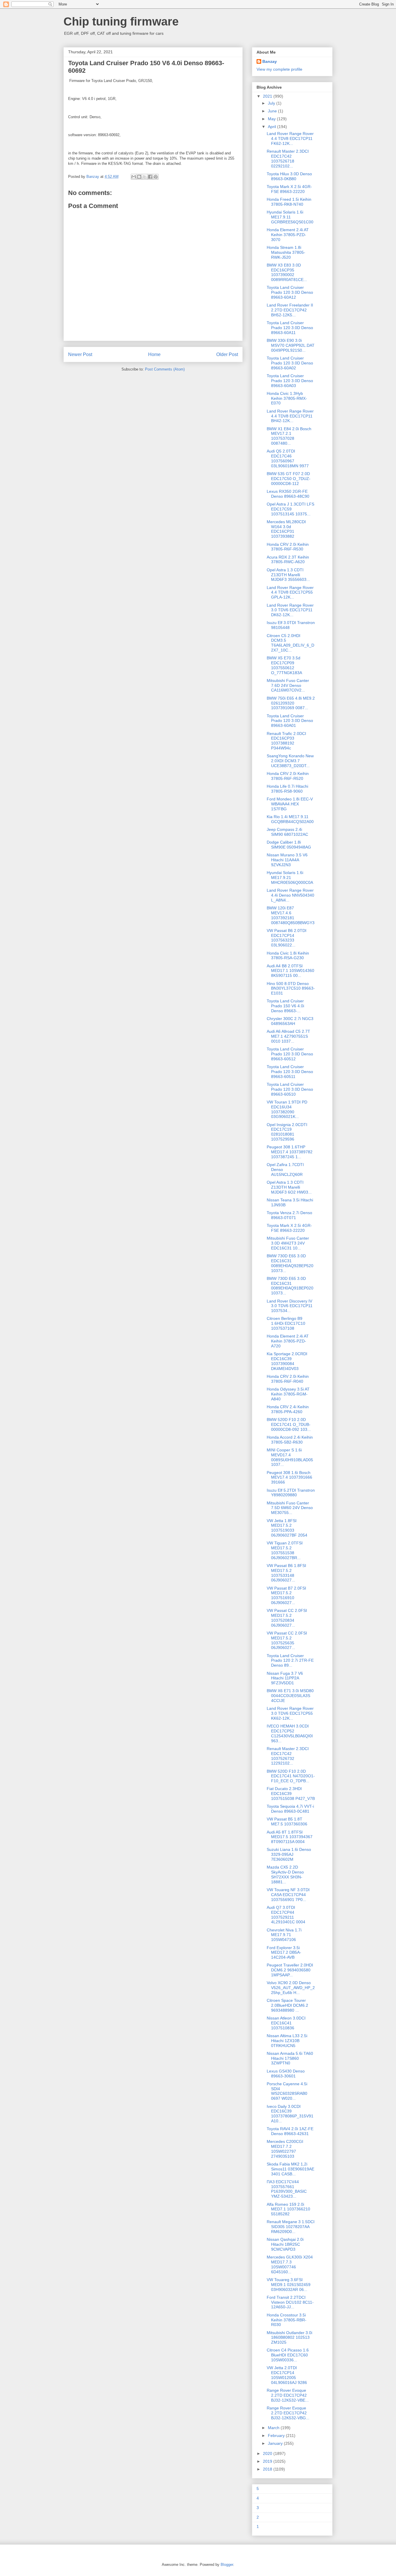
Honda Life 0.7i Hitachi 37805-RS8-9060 (287, 789)
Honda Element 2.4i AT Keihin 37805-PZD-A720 (288, 1341)
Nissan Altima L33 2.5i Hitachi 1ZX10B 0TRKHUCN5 (287, 2041)
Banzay (270, 61)
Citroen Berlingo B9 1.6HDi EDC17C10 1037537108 (286, 1323)
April (273, 127)
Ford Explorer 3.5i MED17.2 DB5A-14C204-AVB (284, 1953)
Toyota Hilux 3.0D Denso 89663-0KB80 (289, 176)
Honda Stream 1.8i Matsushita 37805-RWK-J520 (286, 252)
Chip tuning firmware (121, 21)
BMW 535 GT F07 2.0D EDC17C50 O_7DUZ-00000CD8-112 (289, 479)
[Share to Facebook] (150, 177)
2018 (268, 2469)
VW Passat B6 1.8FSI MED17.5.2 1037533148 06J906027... (286, 1573)
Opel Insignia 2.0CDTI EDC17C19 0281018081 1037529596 (287, 1132)
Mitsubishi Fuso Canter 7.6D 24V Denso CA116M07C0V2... (288, 685)
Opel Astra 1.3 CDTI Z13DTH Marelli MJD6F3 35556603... (288, 575)
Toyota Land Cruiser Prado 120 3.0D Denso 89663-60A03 (290, 381)
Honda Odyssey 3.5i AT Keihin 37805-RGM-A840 (288, 1394)
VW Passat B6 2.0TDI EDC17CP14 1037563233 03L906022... (287, 938)
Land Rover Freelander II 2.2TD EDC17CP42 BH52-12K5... (290, 310)
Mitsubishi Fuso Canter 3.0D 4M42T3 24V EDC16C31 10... (288, 1243)
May (272, 119)
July (272, 103)
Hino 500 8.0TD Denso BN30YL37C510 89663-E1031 (291, 988)
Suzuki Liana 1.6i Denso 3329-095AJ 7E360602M (289, 1854)
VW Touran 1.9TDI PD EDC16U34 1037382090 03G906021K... (287, 1109)
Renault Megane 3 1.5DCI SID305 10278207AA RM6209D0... (291, 2227)
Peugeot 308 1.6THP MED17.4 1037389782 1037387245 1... (290, 1152)
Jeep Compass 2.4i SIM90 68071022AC (287, 832)
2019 (268, 2461)
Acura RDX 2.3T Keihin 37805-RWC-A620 (288, 560)
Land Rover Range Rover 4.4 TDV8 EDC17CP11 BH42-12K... (290, 416)
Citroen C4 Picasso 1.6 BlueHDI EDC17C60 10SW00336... (288, 2355)
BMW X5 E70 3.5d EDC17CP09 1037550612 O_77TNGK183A (284, 665)
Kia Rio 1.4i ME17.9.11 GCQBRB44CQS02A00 (290, 819)
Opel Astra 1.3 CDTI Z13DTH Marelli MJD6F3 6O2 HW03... (289, 1187)
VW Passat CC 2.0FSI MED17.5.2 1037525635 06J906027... (287, 1640)
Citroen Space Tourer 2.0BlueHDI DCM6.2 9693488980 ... (287, 2005)
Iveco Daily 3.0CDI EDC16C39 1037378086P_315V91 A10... (290, 2114)
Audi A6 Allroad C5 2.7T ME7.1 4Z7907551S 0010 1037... (288, 1036)
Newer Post (80, 354)
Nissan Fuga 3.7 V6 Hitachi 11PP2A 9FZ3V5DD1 (285, 1678)
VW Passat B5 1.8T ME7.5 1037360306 (287, 1821)
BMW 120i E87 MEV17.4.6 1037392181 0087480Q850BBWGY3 (291, 915)
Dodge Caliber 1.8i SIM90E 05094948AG (289, 845)
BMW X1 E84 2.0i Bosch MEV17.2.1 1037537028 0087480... (289, 436)
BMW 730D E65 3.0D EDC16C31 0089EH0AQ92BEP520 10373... (290, 1263)
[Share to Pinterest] (156, 177)
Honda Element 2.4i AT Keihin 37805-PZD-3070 (288, 235)
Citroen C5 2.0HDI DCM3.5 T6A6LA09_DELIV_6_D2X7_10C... (290, 643)
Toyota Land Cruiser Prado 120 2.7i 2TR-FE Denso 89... (290, 1661)
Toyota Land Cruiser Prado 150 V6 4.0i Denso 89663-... (285, 1006)
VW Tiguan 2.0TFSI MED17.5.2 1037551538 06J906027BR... (285, 1550)
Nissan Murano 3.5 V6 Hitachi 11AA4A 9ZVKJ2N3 (287, 860)
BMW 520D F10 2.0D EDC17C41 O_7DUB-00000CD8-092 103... (289, 1424)
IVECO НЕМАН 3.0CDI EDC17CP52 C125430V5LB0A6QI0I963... (290, 1733)
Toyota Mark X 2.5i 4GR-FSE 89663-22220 (289, 189)
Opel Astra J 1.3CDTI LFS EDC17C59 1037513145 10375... (290, 509)
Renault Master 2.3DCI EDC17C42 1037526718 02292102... (288, 158)
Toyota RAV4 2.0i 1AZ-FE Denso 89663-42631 (290, 2131)
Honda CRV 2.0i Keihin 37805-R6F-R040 (288, 1379)
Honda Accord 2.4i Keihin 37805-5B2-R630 (290, 1440)
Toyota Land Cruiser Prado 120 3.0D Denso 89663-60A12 (290, 292)
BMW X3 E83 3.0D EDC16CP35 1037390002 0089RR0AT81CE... (287, 272)
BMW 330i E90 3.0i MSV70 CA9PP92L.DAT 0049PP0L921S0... (291, 345)
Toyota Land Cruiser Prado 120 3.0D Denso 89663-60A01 (290, 721)
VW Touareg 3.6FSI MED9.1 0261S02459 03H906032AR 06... (289, 2285)
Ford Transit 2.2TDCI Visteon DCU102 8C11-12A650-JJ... (290, 2302)
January (276, 2443)
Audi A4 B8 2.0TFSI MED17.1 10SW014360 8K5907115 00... (290, 971)
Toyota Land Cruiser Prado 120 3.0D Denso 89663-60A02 (290, 363)
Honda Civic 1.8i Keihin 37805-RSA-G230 (288, 956)
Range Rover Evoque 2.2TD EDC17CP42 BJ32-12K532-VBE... (288, 2395)
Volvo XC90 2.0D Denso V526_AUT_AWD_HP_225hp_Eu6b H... (291, 1988)
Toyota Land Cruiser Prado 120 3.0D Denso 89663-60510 (290, 1089)
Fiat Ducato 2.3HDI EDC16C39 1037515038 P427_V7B (291, 1794)
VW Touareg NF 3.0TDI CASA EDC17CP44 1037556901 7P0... (288, 1895)
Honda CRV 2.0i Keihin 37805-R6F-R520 (288, 776)
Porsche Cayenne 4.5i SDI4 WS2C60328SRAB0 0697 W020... (287, 2091)
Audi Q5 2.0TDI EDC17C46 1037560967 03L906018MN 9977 (288, 458)
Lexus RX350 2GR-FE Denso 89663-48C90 (288, 494)
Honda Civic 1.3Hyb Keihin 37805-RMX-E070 (287, 398)
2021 (268, 96)
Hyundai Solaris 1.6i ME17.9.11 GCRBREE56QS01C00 (290, 217)
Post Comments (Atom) (165, 369)
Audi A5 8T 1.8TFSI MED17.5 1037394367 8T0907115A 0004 (290, 1837)
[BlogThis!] (139, 177)
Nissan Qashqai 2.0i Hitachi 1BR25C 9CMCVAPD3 (285, 2244)
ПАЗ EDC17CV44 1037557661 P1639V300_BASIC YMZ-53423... (287, 2189)
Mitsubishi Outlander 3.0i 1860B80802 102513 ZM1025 (289, 2338)
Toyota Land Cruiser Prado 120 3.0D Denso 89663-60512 (290, 1054)
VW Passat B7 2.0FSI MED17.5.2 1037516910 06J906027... (286, 1595)
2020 (268, 2453)
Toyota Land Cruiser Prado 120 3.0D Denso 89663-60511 (290, 1072)
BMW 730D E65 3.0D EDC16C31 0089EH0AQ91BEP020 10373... (290, 1286)
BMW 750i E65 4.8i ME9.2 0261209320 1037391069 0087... (291, 703)
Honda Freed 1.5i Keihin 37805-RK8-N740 (289, 202)
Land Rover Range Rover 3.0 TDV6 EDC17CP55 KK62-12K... (290, 1713)
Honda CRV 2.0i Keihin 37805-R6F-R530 (288, 547)
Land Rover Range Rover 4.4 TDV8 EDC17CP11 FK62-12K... (290, 138)
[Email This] (134, 177)
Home (154, 354)
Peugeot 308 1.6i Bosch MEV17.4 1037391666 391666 (289, 1477)
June (273, 111)
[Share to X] (145, 177)
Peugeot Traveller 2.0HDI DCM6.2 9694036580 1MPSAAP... (290, 1970)
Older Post (227, 354)
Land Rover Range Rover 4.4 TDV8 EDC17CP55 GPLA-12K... (290, 592)
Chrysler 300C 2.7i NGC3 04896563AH (290, 1021)
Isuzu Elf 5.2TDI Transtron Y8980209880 (291, 1493)
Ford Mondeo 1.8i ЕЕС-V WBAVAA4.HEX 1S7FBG (290, 804)
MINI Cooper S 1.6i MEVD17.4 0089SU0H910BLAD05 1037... (290, 1457)
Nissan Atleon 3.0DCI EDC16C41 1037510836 (286, 2023)
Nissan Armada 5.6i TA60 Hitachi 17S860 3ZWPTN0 (290, 2058)
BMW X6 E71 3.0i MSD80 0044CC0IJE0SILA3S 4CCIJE (290, 1696)
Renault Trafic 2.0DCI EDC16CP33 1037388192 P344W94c (286, 741)
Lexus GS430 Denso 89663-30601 (286, 2074)
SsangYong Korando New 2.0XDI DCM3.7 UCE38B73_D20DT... (290, 761)
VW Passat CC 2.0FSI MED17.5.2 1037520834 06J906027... (287, 1618)
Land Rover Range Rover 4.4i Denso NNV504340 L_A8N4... (290, 895)
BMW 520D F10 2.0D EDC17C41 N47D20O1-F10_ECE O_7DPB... (291, 1776)
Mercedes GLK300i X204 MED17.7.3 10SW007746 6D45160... (290, 2264)
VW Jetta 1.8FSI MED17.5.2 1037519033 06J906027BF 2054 (287, 1528)
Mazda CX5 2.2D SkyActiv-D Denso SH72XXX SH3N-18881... (285, 1874)
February (277, 2435)
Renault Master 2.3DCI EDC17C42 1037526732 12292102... (288, 1756)
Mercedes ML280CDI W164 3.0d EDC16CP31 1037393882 (286, 529)
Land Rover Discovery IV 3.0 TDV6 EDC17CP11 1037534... (290, 1306)
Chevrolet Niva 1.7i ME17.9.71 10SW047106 (284, 1935)
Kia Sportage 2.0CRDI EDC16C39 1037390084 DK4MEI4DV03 (287, 1361)
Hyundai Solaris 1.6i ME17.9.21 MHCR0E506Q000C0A (290, 877)
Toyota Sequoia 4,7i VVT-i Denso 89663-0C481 (290, 1809)
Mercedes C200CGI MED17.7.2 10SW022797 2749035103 (285, 2149)
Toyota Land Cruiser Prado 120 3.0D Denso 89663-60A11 (290, 328)
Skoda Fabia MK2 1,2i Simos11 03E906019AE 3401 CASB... (290, 2169)
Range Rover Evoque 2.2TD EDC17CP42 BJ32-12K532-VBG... (288, 2413)
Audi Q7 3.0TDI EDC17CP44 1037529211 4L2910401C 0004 (286, 1915)
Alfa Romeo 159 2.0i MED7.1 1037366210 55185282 (288, 2209)
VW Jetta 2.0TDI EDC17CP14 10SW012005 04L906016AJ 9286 (287, 2375)
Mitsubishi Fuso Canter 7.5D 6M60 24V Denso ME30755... (290, 1508)
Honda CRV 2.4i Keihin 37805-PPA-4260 (288, 1409)
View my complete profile (279, 69)
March (274, 2428)
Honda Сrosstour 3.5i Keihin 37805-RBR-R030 (287, 2320)
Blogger (227, 2565)
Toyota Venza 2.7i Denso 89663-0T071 (289, 1215)
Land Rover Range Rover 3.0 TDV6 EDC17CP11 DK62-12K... (290, 610)
